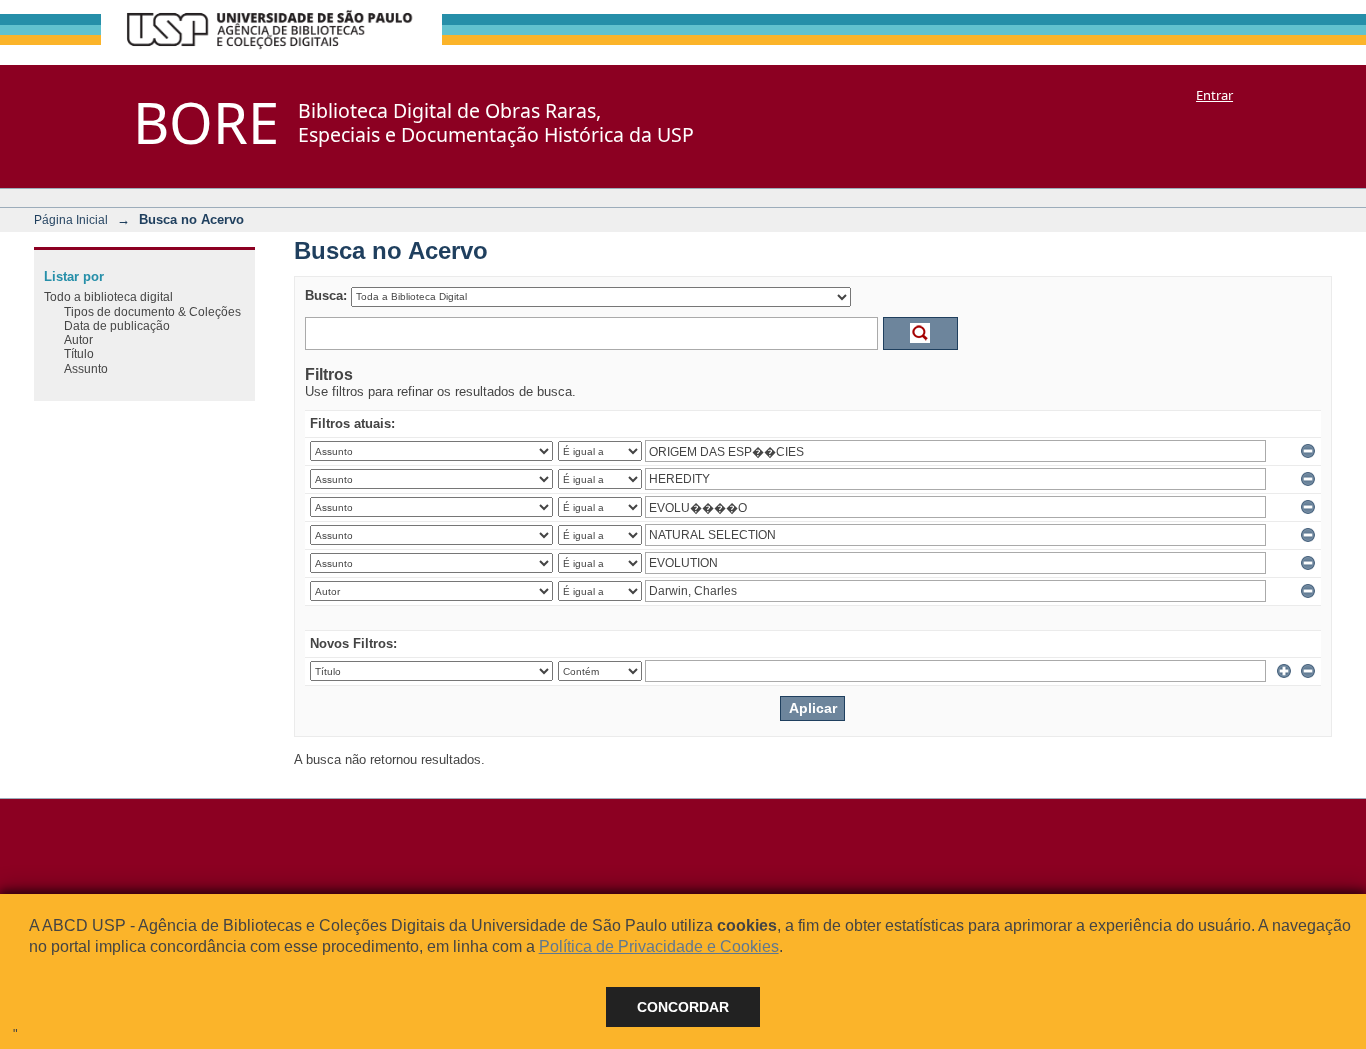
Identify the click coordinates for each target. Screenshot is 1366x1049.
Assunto (86, 368)
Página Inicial (71, 219)
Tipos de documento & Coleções (152, 311)
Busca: (326, 295)
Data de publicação (117, 325)
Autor (78, 339)
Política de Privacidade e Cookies (659, 946)
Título (79, 353)
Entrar (1214, 95)
